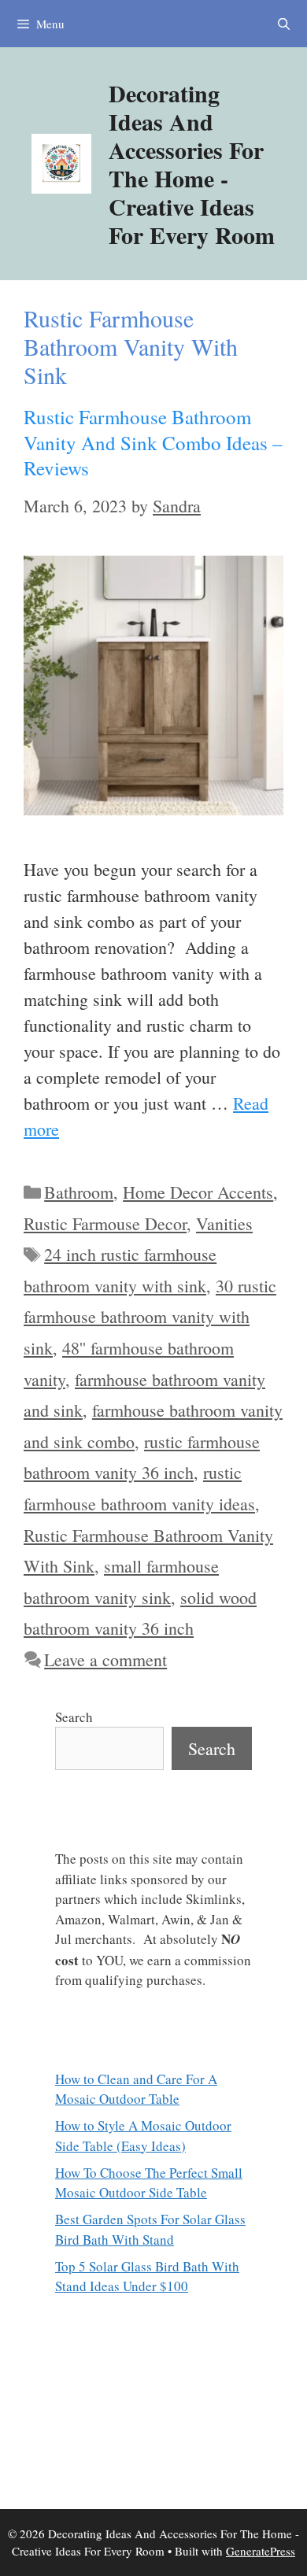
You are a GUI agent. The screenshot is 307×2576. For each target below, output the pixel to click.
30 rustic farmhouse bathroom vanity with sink (150, 1317)
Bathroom (79, 1192)
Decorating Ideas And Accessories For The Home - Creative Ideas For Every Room (192, 164)
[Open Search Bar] (284, 24)
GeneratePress (261, 2551)
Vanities (224, 1223)
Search (74, 1717)
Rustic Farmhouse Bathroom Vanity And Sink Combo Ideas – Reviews (153, 442)
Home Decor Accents (198, 1192)
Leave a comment (105, 1659)
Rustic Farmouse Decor (105, 1223)
